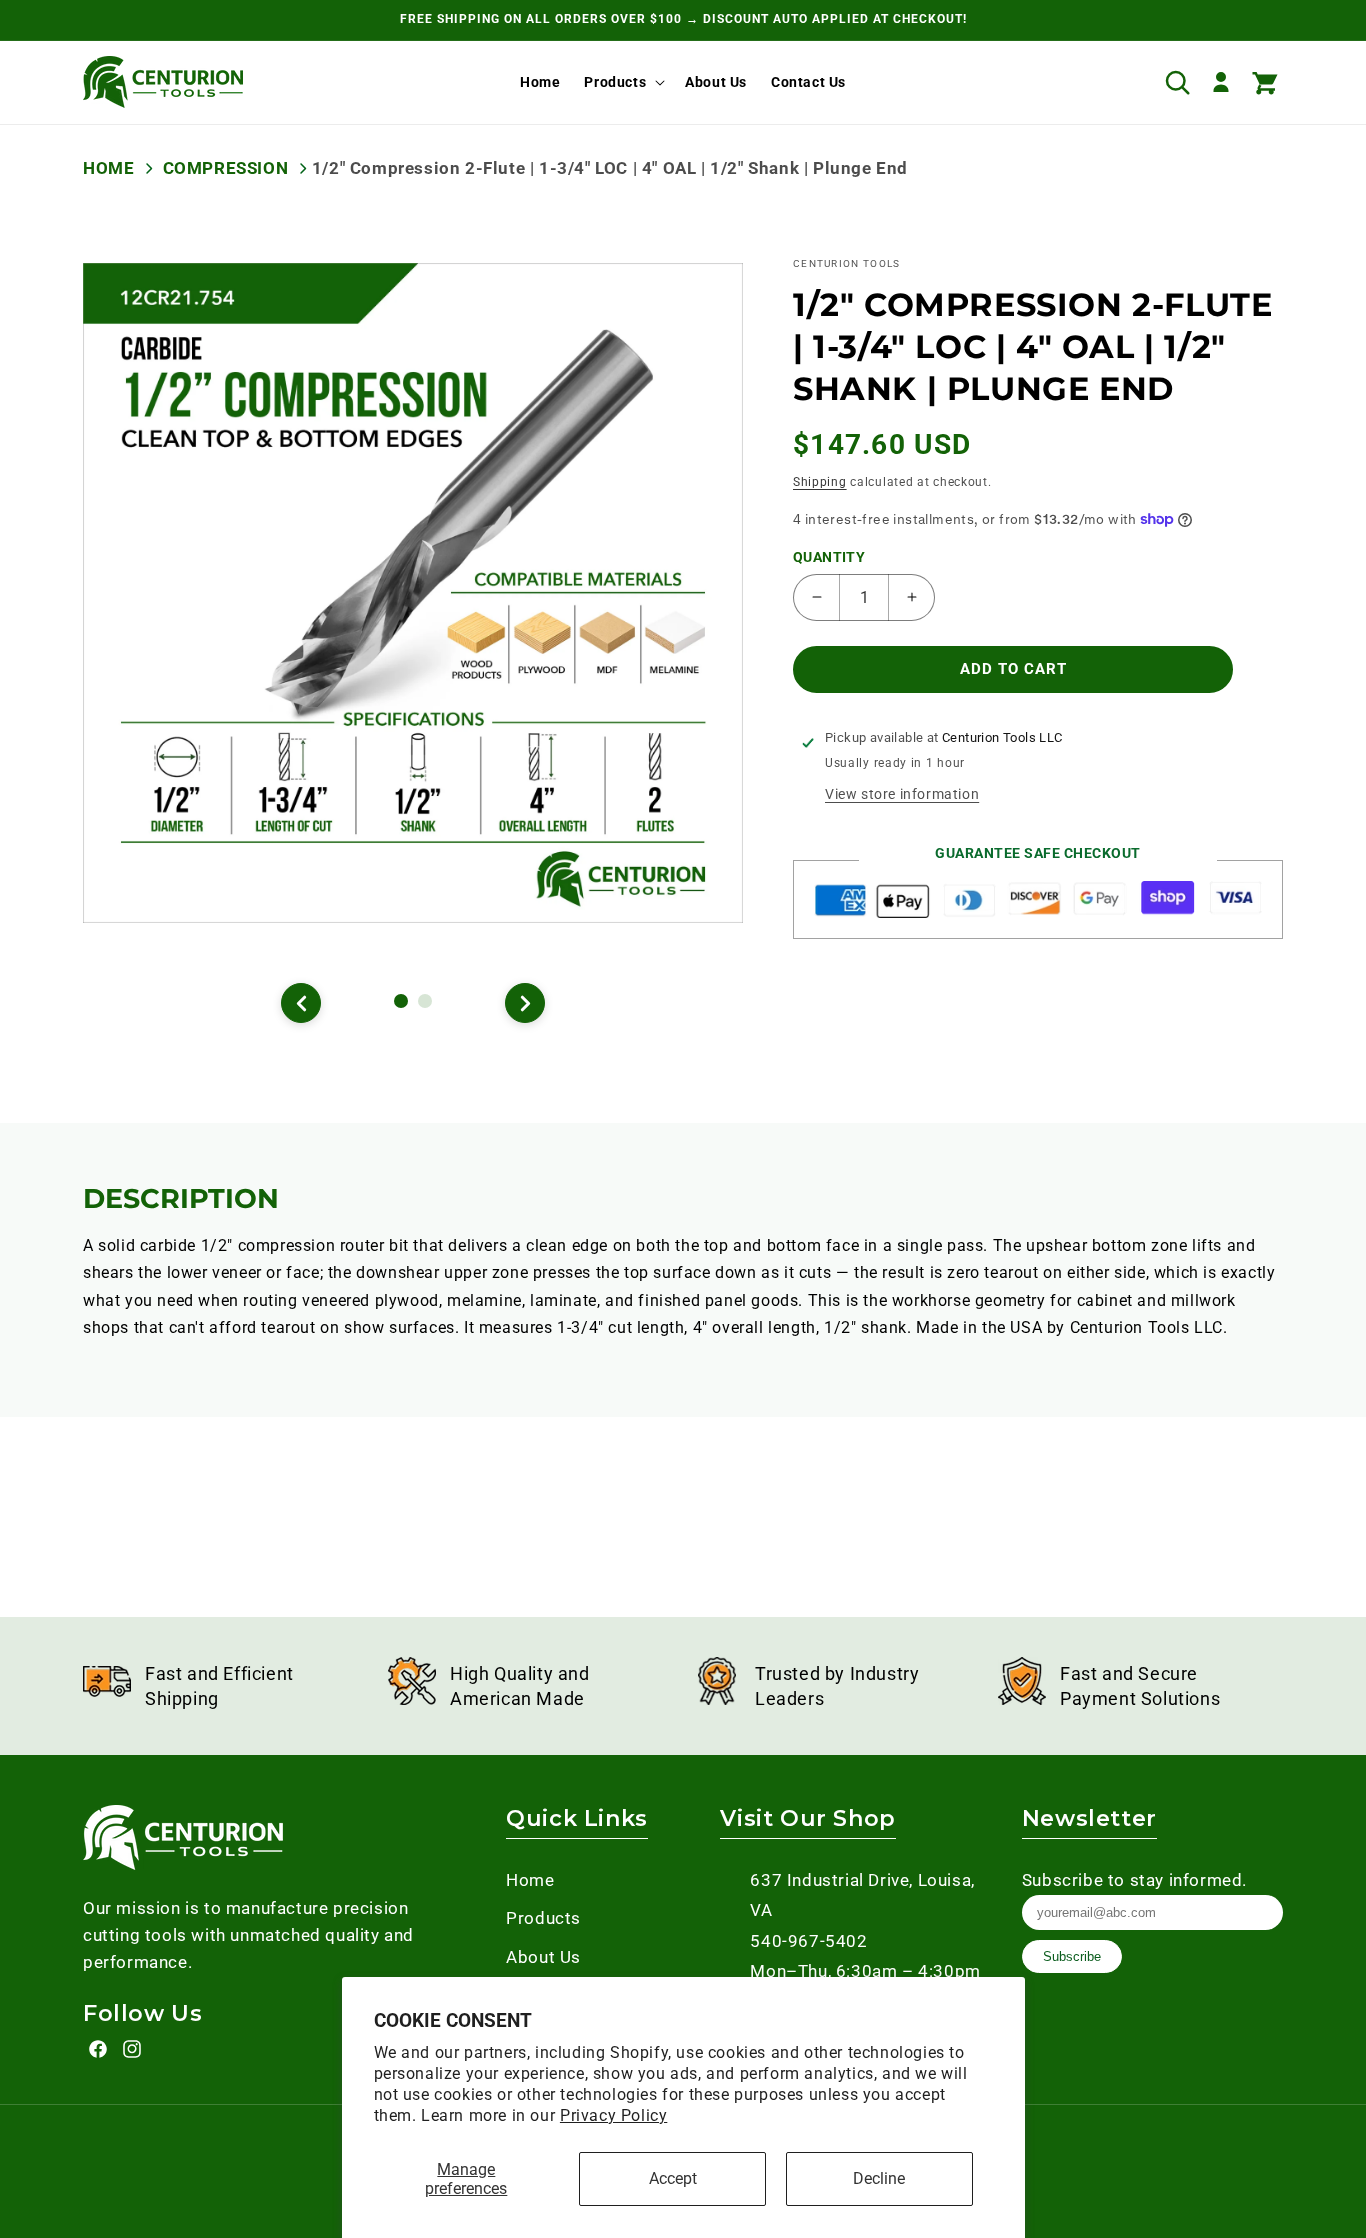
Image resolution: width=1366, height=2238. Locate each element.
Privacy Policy (613, 2115)
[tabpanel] (413, 593)
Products (615, 82)
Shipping (820, 482)
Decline (879, 2178)
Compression (225, 168)
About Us (543, 1957)
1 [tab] (404, 1004)
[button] (622, 82)
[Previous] (301, 1003)
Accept (673, 2178)
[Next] (525, 1003)
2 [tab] (428, 1004)
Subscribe (1072, 1956)
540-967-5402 (808, 1941)
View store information (902, 794)
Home (108, 168)
